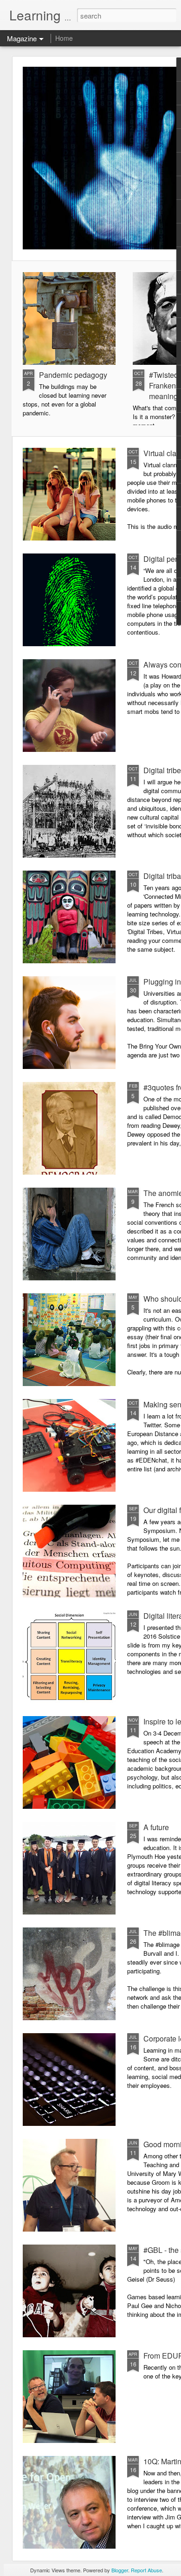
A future (156, 1827)
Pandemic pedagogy (73, 375)
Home (64, 38)
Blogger (120, 2570)
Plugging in (162, 982)
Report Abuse (146, 2570)
